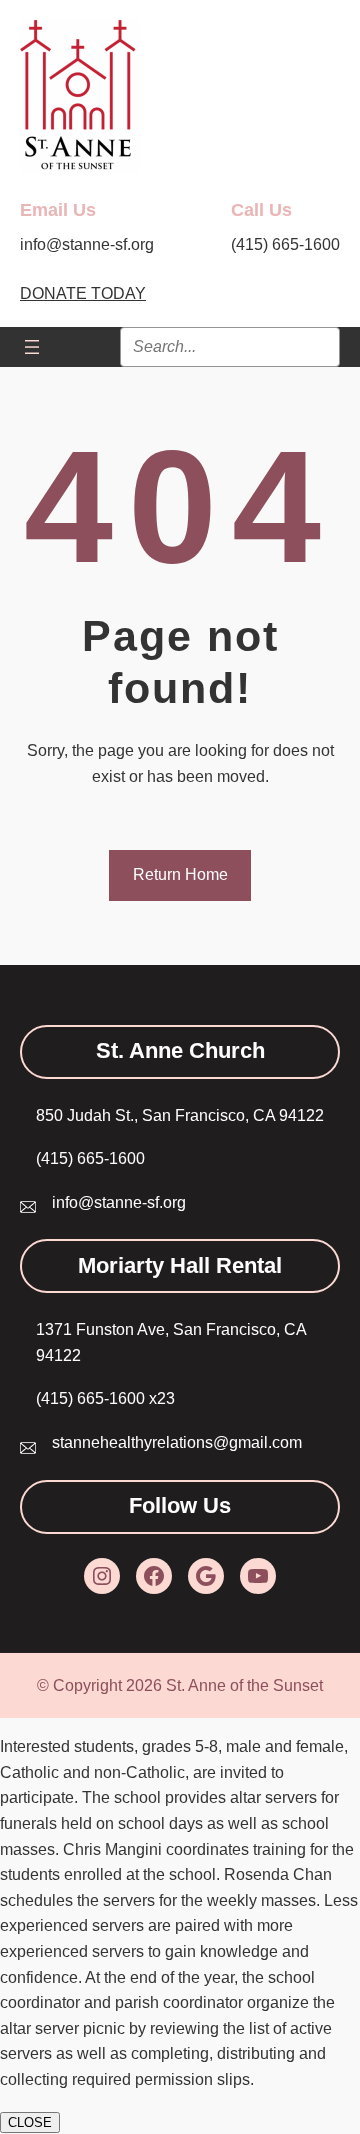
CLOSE (30, 2122)
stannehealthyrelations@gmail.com (177, 1442)
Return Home (180, 874)
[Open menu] (32, 347)
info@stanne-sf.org (119, 1202)
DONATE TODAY (83, 293)
